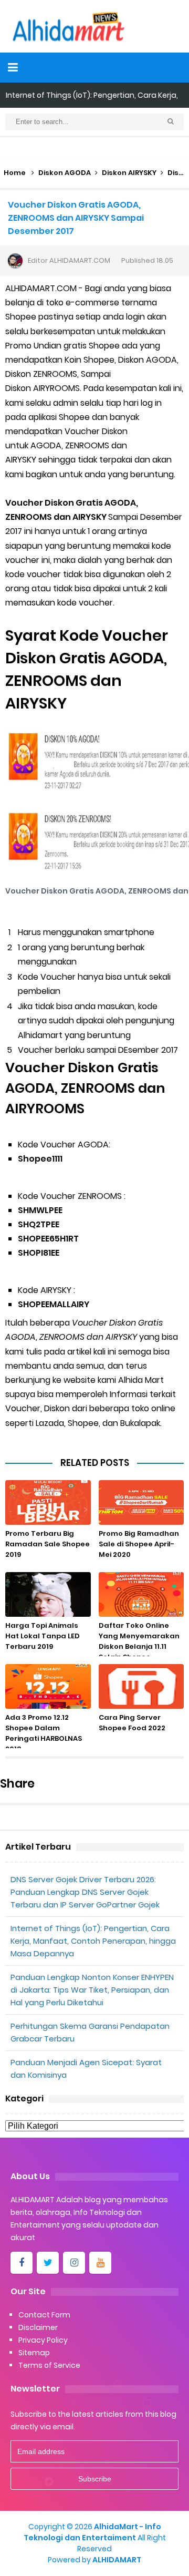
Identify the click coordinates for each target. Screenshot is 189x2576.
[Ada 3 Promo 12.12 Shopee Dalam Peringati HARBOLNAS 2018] (48, 1686)
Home (15, 173)
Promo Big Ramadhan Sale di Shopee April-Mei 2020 (139, 1544)
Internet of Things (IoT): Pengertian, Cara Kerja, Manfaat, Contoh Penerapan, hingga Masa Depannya (93, 1941)
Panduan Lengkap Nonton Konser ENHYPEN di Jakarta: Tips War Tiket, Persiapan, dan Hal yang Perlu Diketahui (92, 1990)
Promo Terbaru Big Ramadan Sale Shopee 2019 (48, 1544)
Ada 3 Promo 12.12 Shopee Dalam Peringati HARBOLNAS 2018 (44, 1733)
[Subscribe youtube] (100, 2263)
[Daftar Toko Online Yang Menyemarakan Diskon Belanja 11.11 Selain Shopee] (141, 1594)
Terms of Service (49, 2365)
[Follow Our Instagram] (74, 2263)
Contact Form (44, 2315)
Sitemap (34, 2353)
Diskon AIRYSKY (129, 173)
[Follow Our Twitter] (48, 2263)
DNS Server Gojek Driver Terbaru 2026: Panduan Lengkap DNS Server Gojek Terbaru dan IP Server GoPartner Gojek (85, 1892)
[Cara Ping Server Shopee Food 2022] (141, 1686)
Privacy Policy (43, 2340)
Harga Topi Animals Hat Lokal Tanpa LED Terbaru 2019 (43, 1636)
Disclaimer (38, 2327)
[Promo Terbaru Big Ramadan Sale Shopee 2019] (48, 1502)
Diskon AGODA (65, 173)
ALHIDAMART (117, 2560)
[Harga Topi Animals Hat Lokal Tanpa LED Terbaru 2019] (48, 1594)
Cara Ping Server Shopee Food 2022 (132, 1723)
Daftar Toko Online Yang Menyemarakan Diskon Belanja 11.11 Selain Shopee (139, 1641)
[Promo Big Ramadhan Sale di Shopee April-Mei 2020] (141, 1502)
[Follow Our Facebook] (22, 2263)
